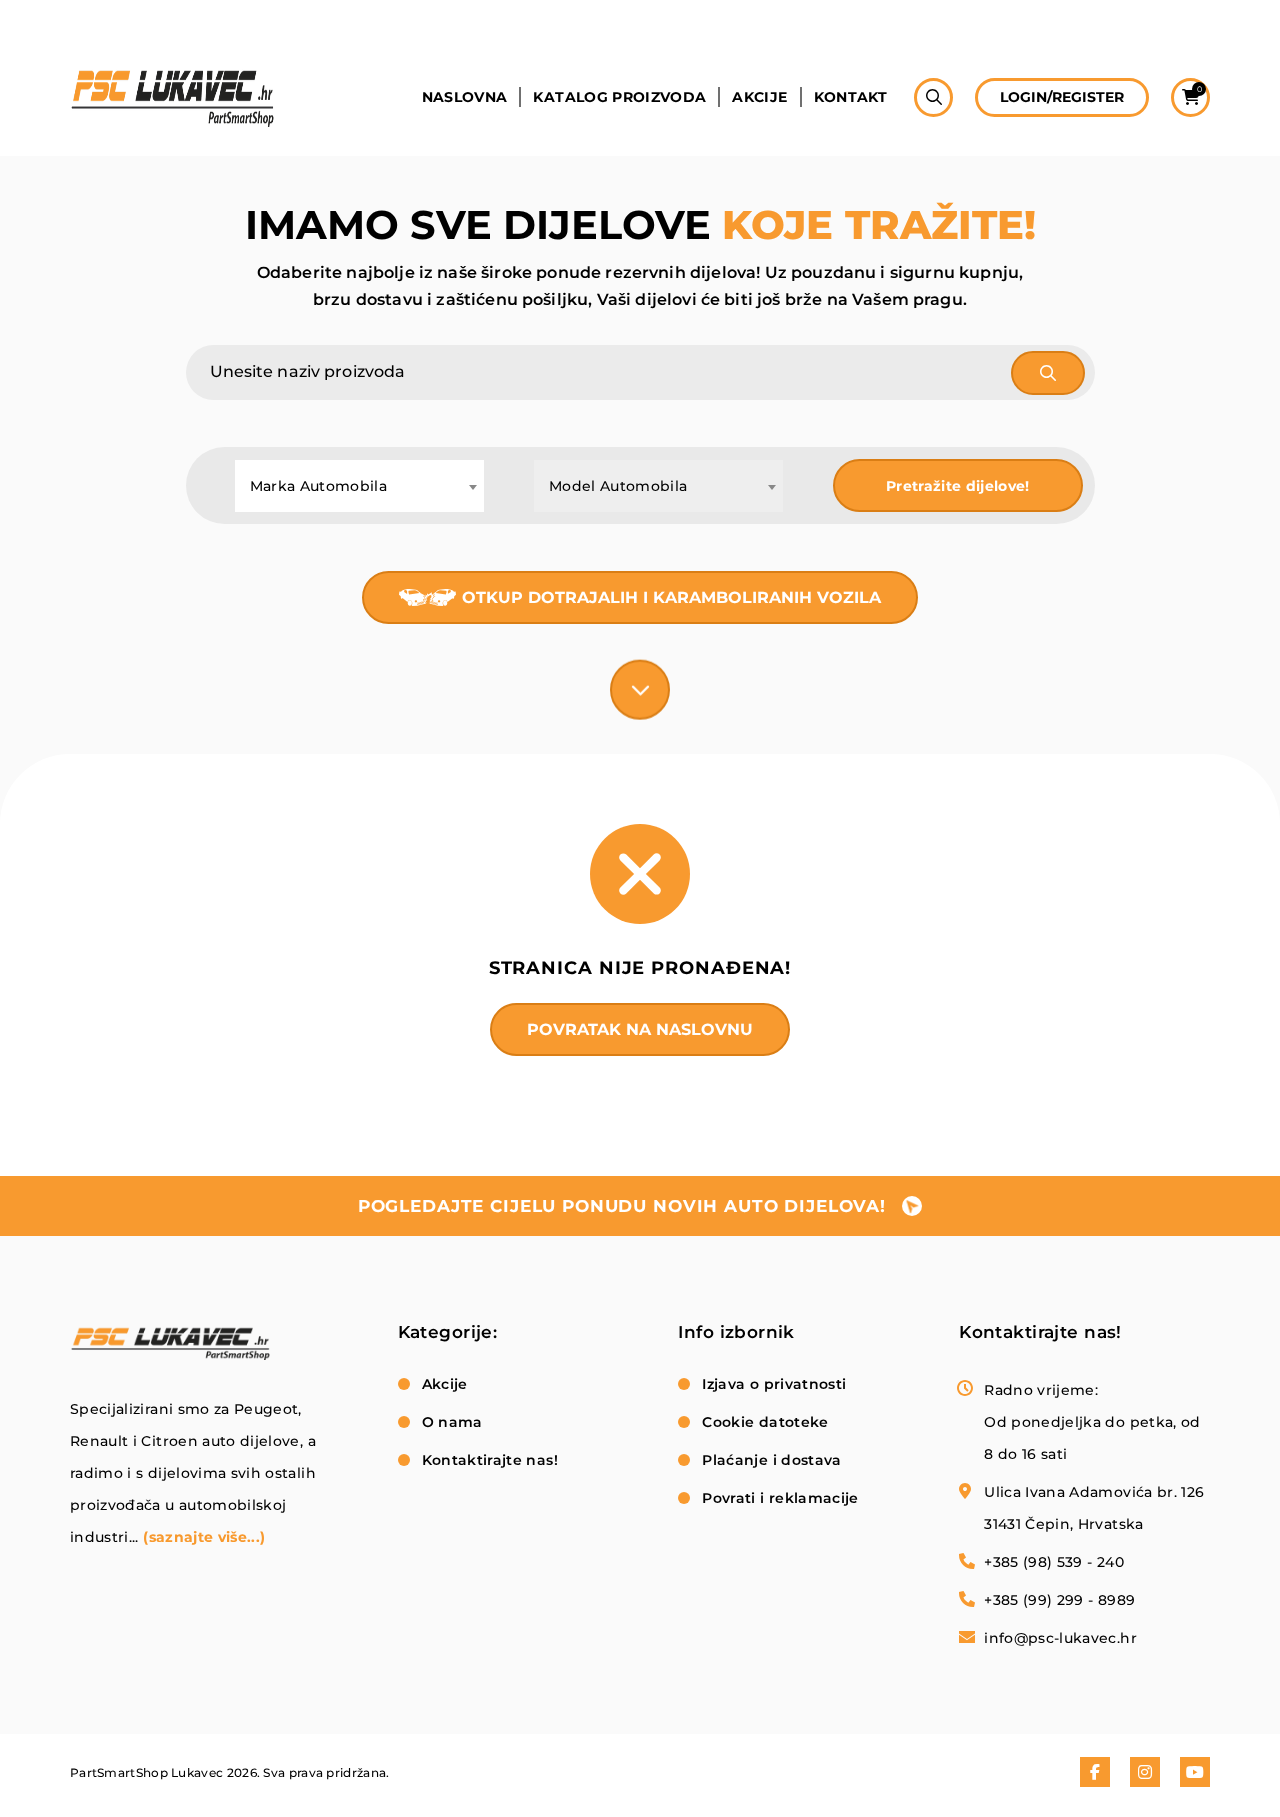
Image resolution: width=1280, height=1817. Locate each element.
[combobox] (359, 486)
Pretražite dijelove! (958, 486)
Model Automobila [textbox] (618, 486)
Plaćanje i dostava (771, 1460)
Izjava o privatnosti (774, 1384)
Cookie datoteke (765, 1422)
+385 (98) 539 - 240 (1054, 1562)
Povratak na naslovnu (640, 1029)
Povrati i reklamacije (780, 1498)
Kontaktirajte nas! (490, 1460)
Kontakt (850, 97)
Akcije (759, 97)
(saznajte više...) (204, 1537)
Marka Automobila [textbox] (319, 486)
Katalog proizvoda (619, 97)
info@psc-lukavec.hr (1060, 1638)
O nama (452, 1422)
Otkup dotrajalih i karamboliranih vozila (671, 597)
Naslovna (465, 97)
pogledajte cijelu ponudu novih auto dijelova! (622, 1206)
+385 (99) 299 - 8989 (1059, 1600)
